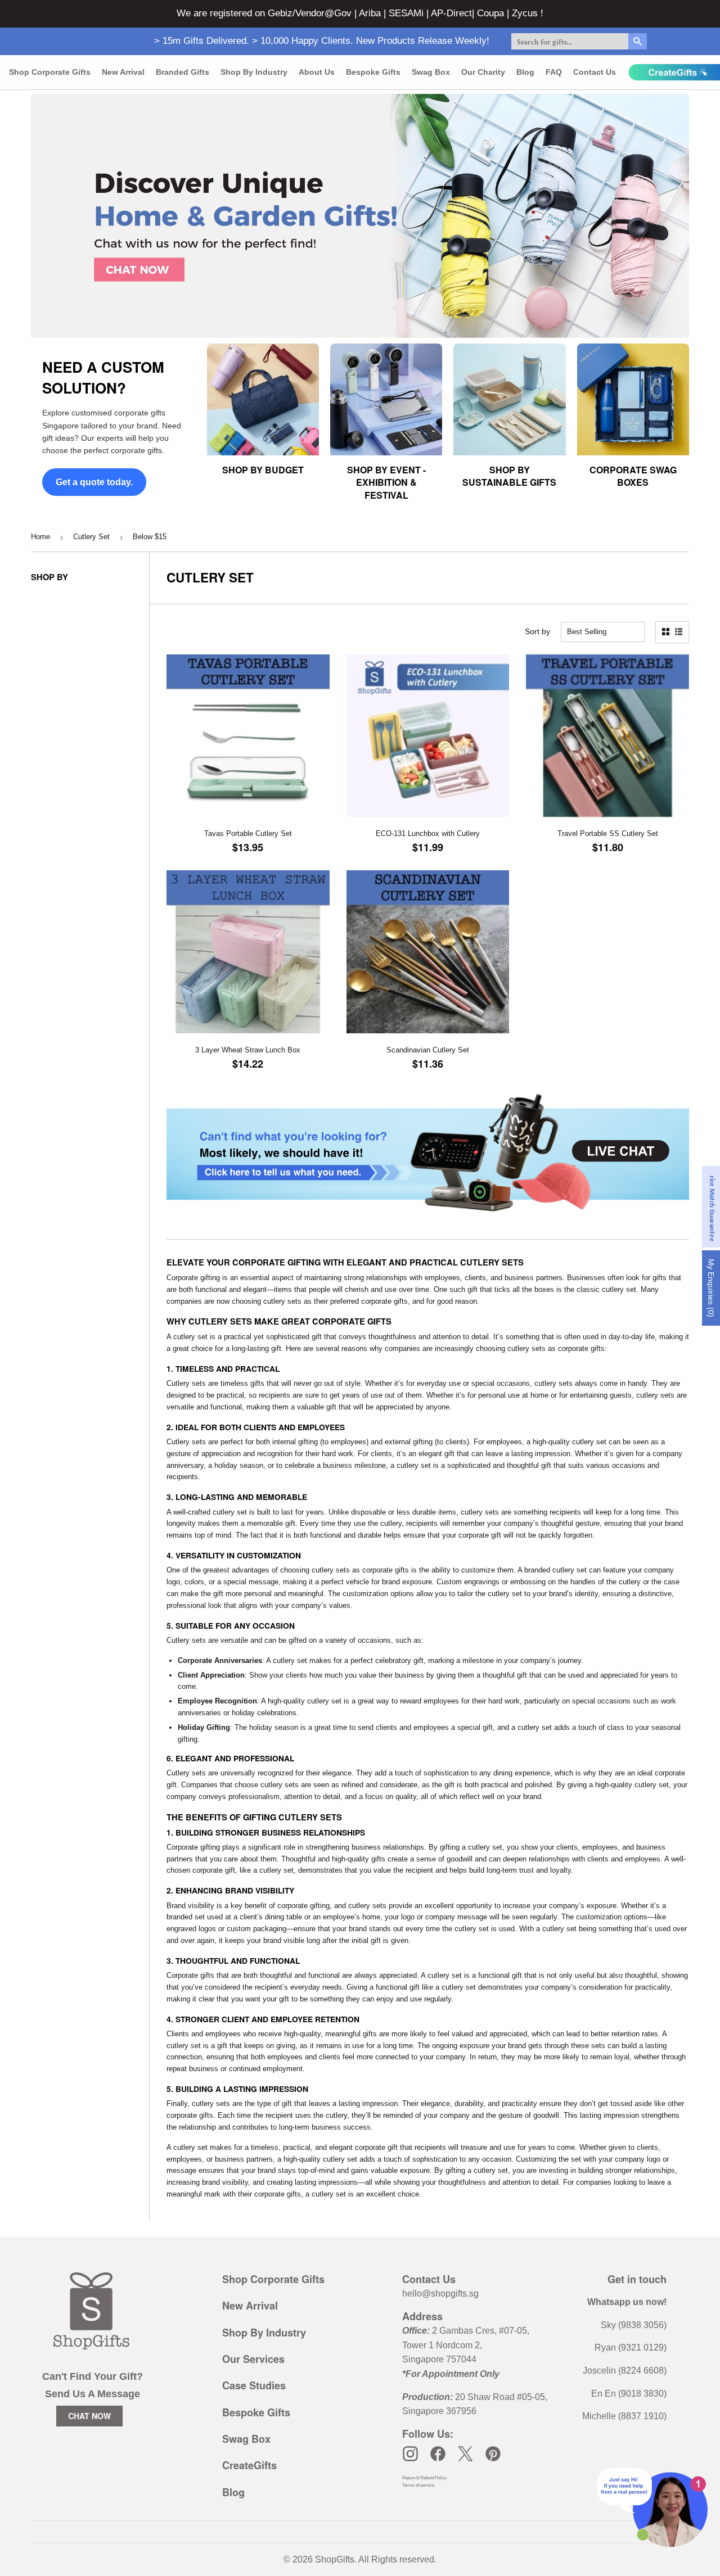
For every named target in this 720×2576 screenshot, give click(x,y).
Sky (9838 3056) (634, 2325)
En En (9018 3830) (629, 2394)
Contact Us (595, 72)
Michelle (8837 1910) (624, 2416)
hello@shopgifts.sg (440, 2293)
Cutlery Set (91, 537)
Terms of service (418, 2485)
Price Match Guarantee (712, 1207)
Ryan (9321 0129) (631, 2347)
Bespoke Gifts (373, 72)
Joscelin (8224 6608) (625, 2371)
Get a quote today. (94, 482)
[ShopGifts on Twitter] (465, 2454)
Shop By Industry (264, 2333)
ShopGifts (335, 2559)
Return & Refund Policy (424, 2478)
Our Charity (483, 72)
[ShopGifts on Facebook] (438, 2454)
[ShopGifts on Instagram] (410, 2454)
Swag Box (431, 72)
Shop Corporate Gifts (50, 72)
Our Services (253, 2359)
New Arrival (123, 72)
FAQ (554, 72)
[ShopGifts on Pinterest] (493, 2454)
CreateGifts (249, 2465)
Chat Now (89, 2416)
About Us (317, 72)
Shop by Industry (254, 72)
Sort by (537, 631)
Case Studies (254, 2385)
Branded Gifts (183, 72)
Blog (525, 72)
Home (40, 537)
